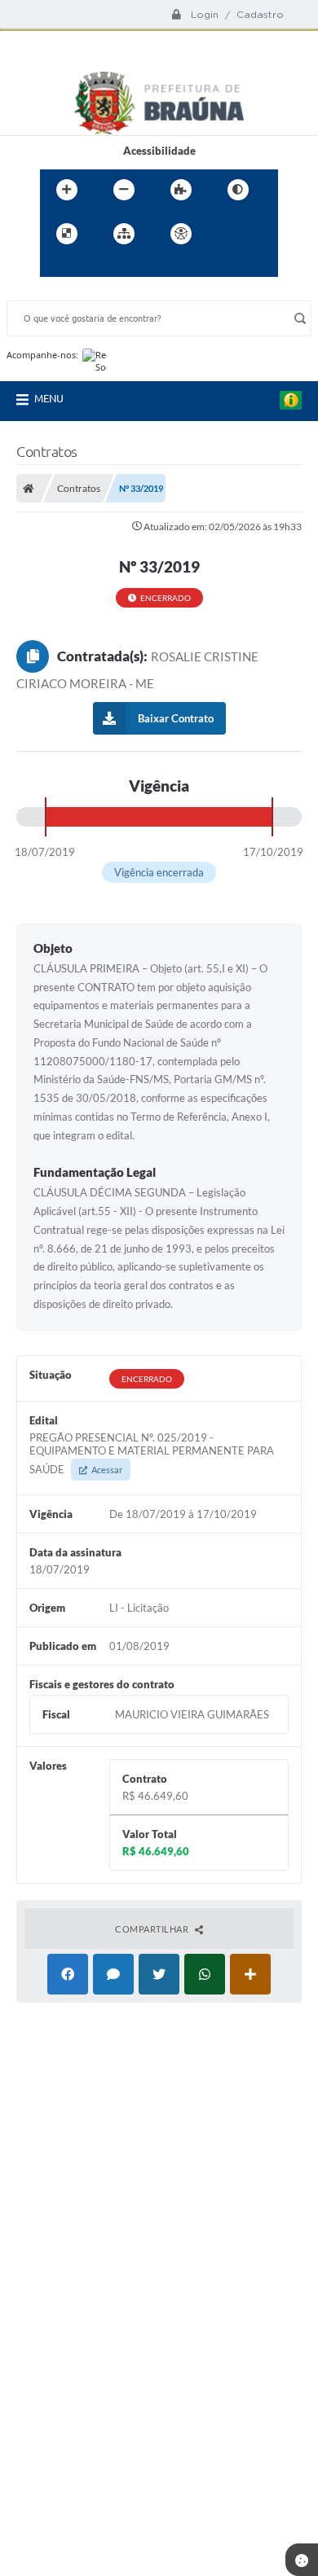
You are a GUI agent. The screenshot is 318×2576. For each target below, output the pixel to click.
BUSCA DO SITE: (55, 293)
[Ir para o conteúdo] (227, 234)
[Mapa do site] (124, 234)
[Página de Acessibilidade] (181, 234)
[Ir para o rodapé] (128, 267)
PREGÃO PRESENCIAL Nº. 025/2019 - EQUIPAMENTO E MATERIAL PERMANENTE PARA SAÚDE (152, 1453)
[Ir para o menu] (56, 267)
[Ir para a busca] (92, 267)
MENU (49, 398)
